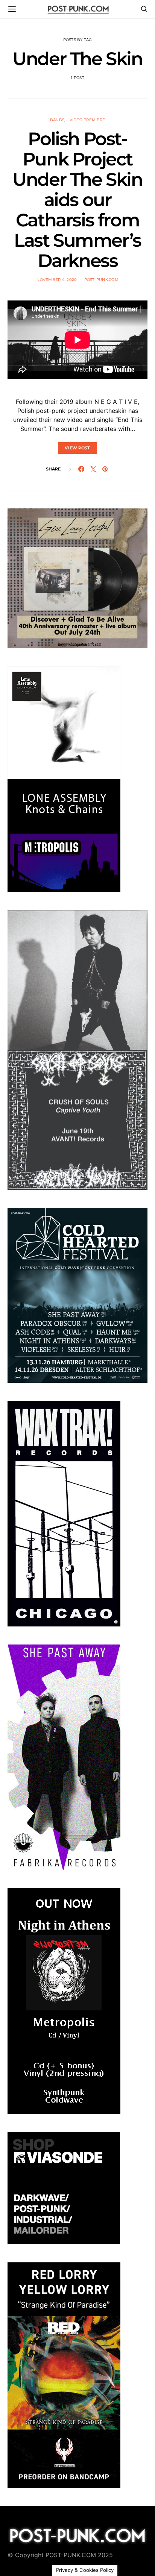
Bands (57, 120)
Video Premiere (87, 120)
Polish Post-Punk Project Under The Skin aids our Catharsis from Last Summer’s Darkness (77, 200)
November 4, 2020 (57, 280)
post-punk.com (101, 280)
